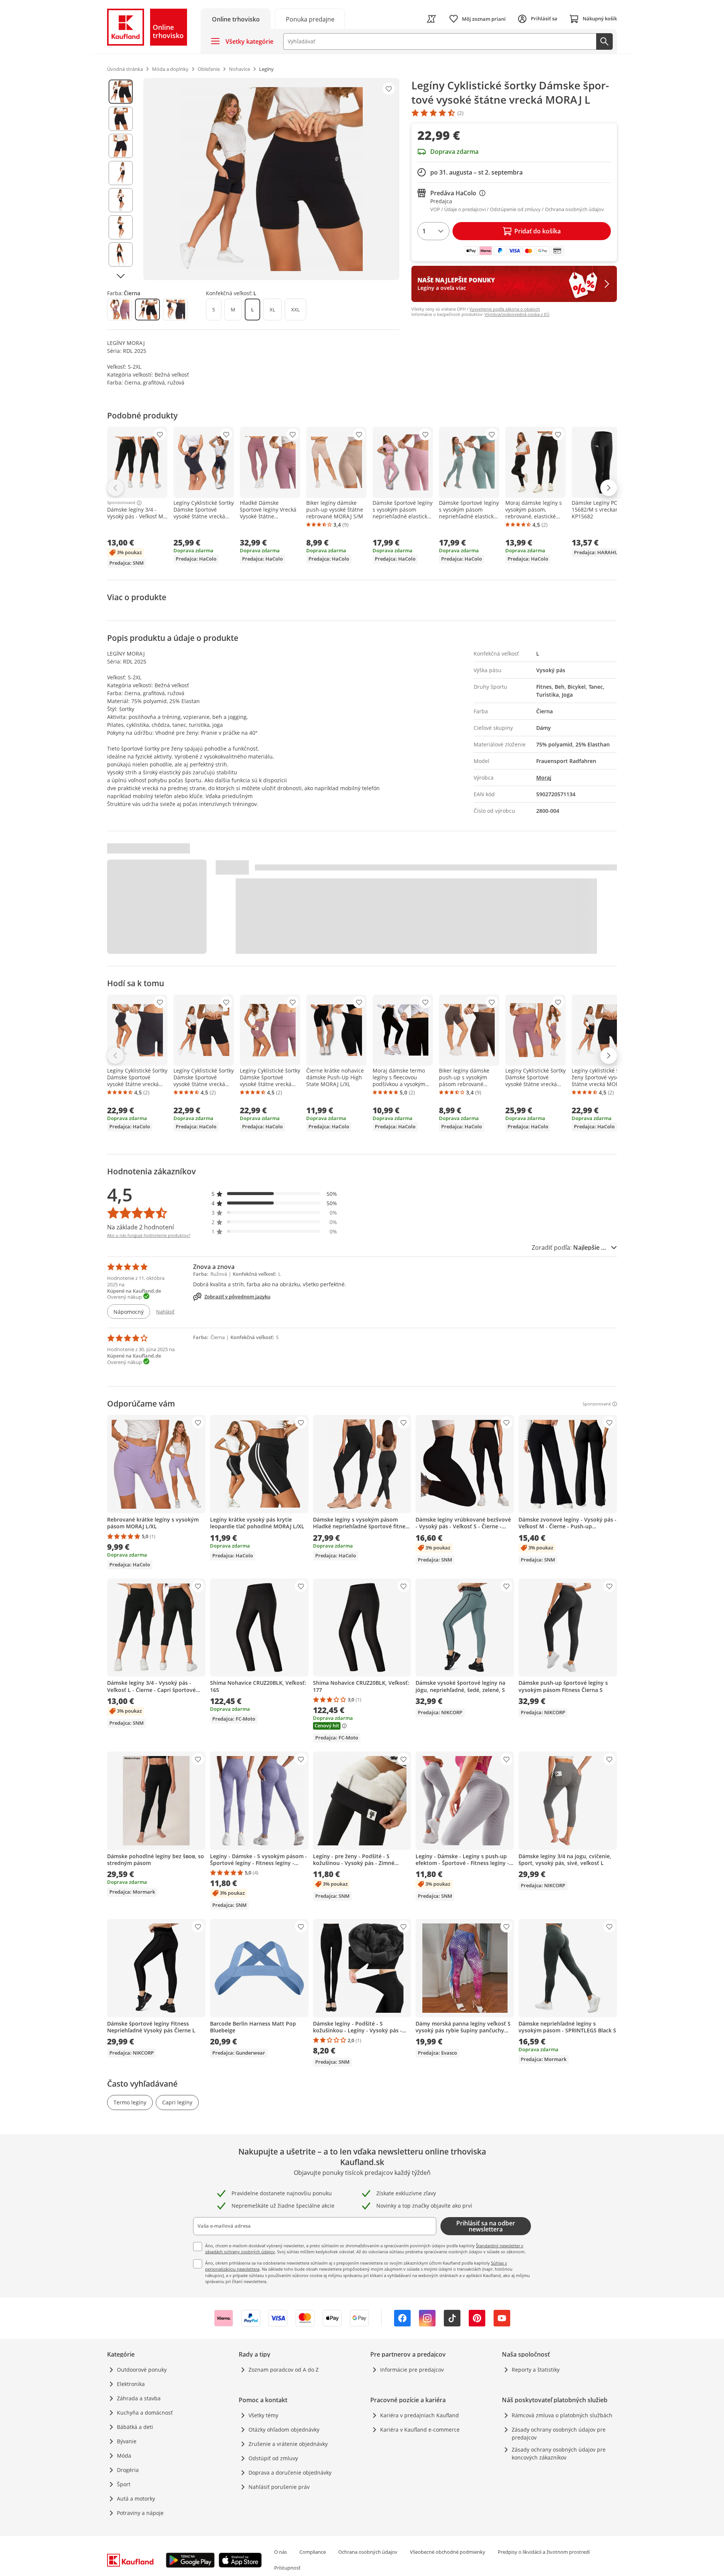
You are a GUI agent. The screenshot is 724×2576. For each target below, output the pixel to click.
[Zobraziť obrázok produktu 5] (121, 200)
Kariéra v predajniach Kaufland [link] (420, 2415)
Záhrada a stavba (139, 2398)
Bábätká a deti (135, 2427)
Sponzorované (121, 503)
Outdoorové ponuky (142, 2370)
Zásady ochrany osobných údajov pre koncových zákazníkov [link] (559, 2453)
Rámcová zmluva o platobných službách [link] (562, 2415)
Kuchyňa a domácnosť (145, 2413)
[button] (275, 1194)
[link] (310, 19)
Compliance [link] (313, 2552)
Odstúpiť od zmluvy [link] (273, 2458)
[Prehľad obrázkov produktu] (121, 179)
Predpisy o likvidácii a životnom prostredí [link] (544, 2552)
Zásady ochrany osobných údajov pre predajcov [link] (559, 2433)
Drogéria (128, 2470)
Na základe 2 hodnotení (140, 1227)
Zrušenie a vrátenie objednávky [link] (288, 2444)
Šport (124, 2484)
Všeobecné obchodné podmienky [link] (448, 2552)
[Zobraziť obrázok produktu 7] (121, 254)
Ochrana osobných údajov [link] (368, 2552)
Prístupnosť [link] (287, 2568)
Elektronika (131, 2384)
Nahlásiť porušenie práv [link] (279, 2487)
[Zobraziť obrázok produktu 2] (121, 119)
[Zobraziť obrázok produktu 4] (121, 173)
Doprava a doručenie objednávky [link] (290, 2473)
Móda (124, 2456)
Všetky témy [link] (263, 2415)
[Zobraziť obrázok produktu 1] (121, 92)
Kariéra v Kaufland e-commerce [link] (420, 2430)
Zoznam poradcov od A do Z (284, 2370)
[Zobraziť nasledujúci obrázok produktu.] (121, 276)
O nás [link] (281, 2552)
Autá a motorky (136, 2499)
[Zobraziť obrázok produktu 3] (121, 146)
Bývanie (127, 2441)
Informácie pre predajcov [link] (412, 2370)
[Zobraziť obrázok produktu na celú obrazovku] (271, 179)
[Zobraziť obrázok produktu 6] (121, 227)
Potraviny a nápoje (140, 2513)
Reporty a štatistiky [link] (536, 2370)
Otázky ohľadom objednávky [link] (284, 2430)
